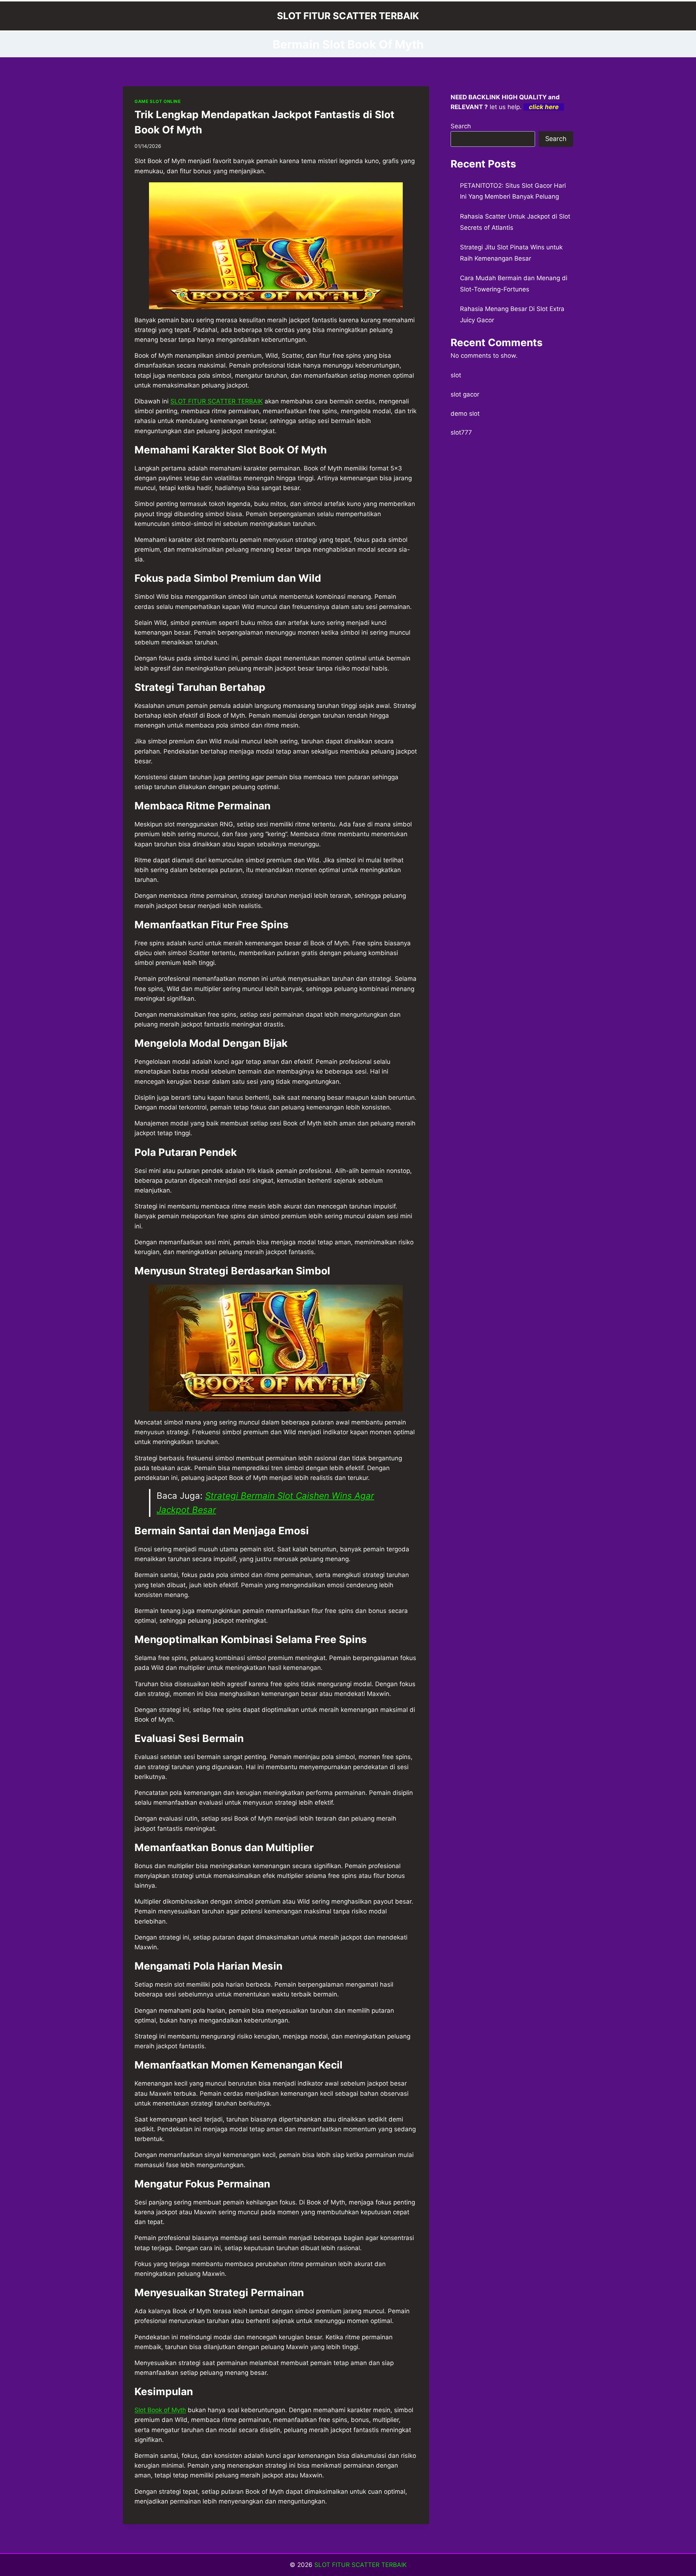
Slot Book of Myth (160, 2410)
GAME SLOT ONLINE (158, 101)
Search (461, 126)
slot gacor (465, 394)
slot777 (461, 432)
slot (456, 375)
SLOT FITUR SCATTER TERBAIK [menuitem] (217, 401)
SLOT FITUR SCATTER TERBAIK (361, 2565)
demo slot (465, 414)
